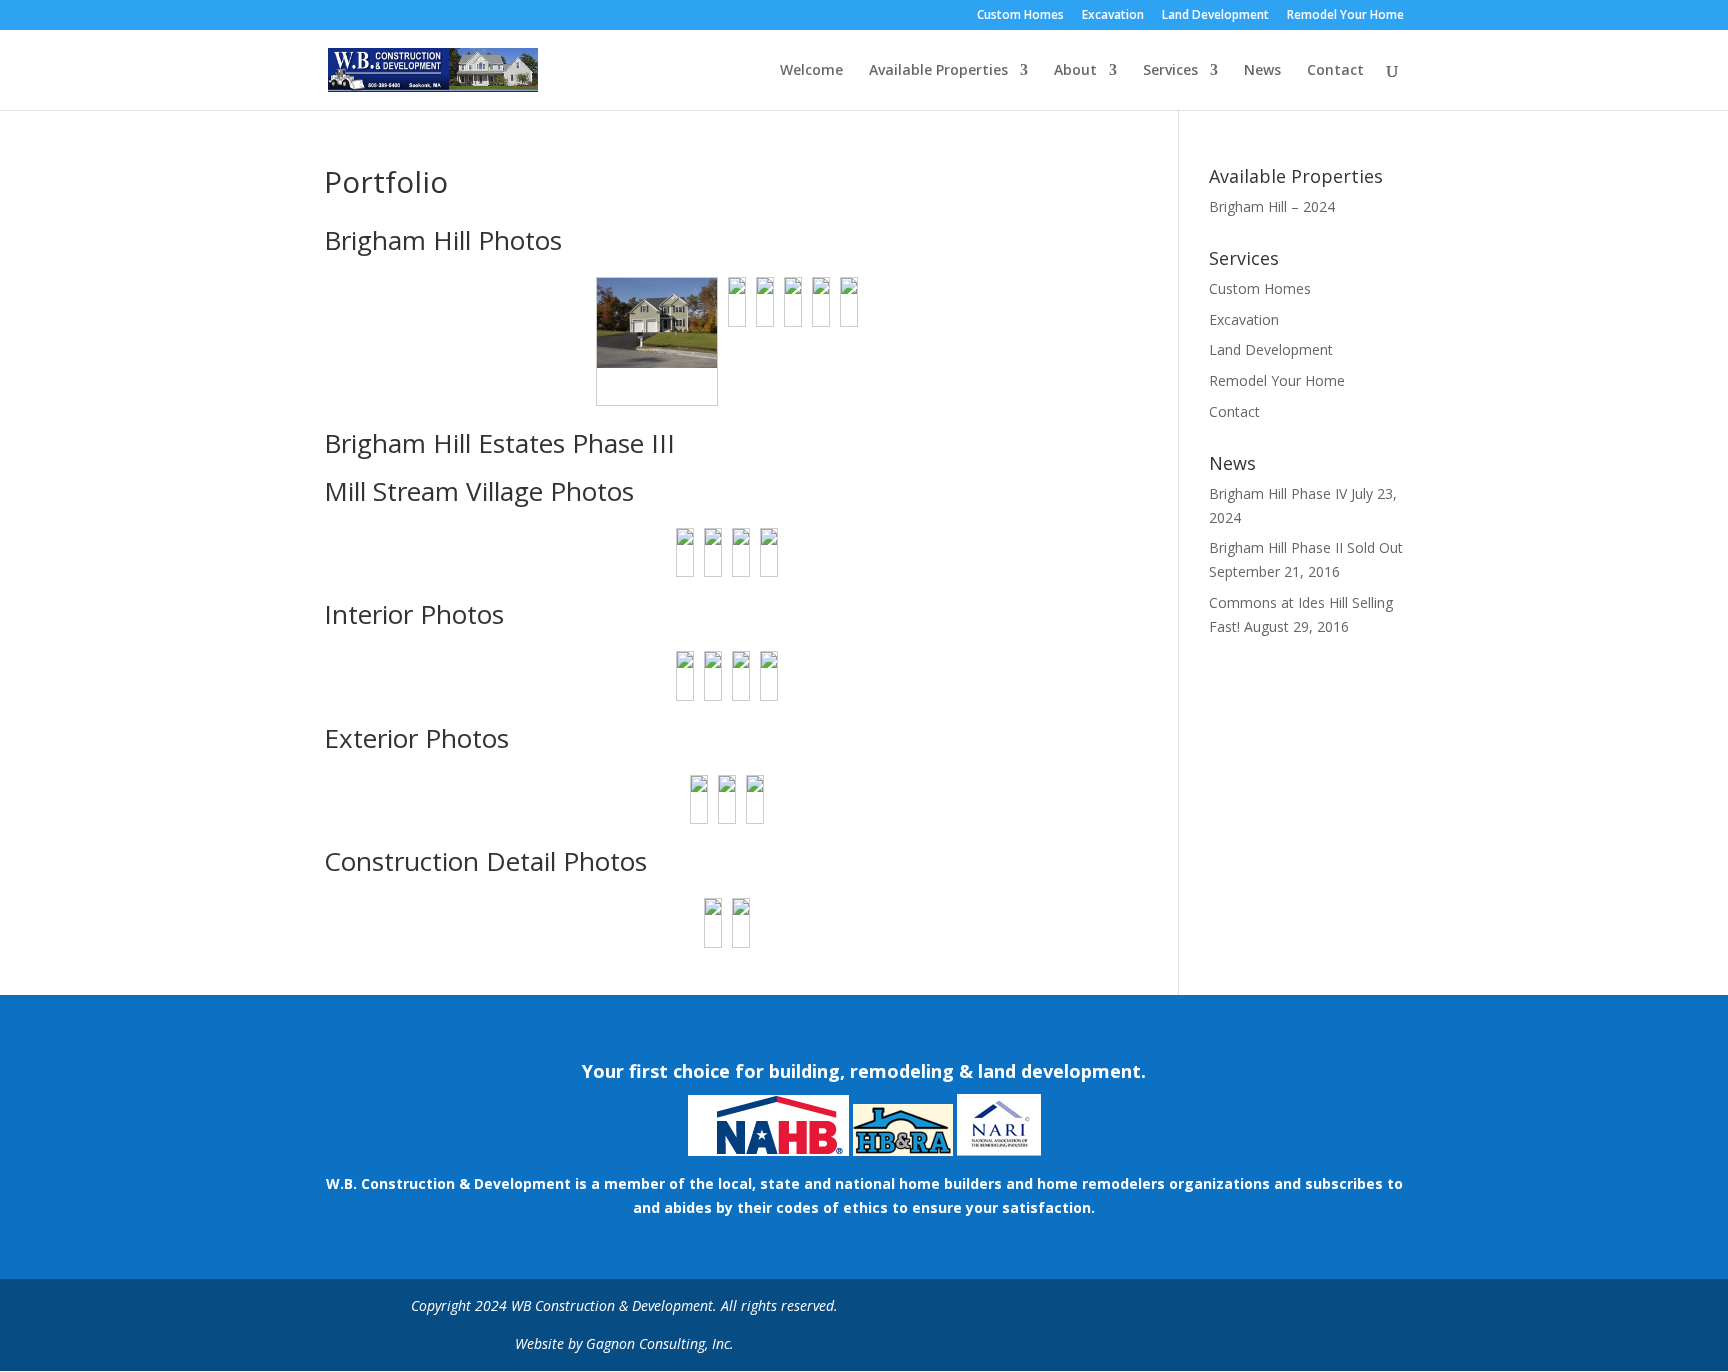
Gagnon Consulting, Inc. (660, 1343)
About (1075, 71)
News (1262, 71)
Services (1170, 71)
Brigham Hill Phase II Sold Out (1306, 547)
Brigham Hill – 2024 (1272, 206)
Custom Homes (1020, 16)
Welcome (811, 71)
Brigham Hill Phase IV (1278, 493)
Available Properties (938, 71)
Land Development (1215, 16)
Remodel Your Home (1345, 16)
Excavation (1113, 16)
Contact (1335, 71)
